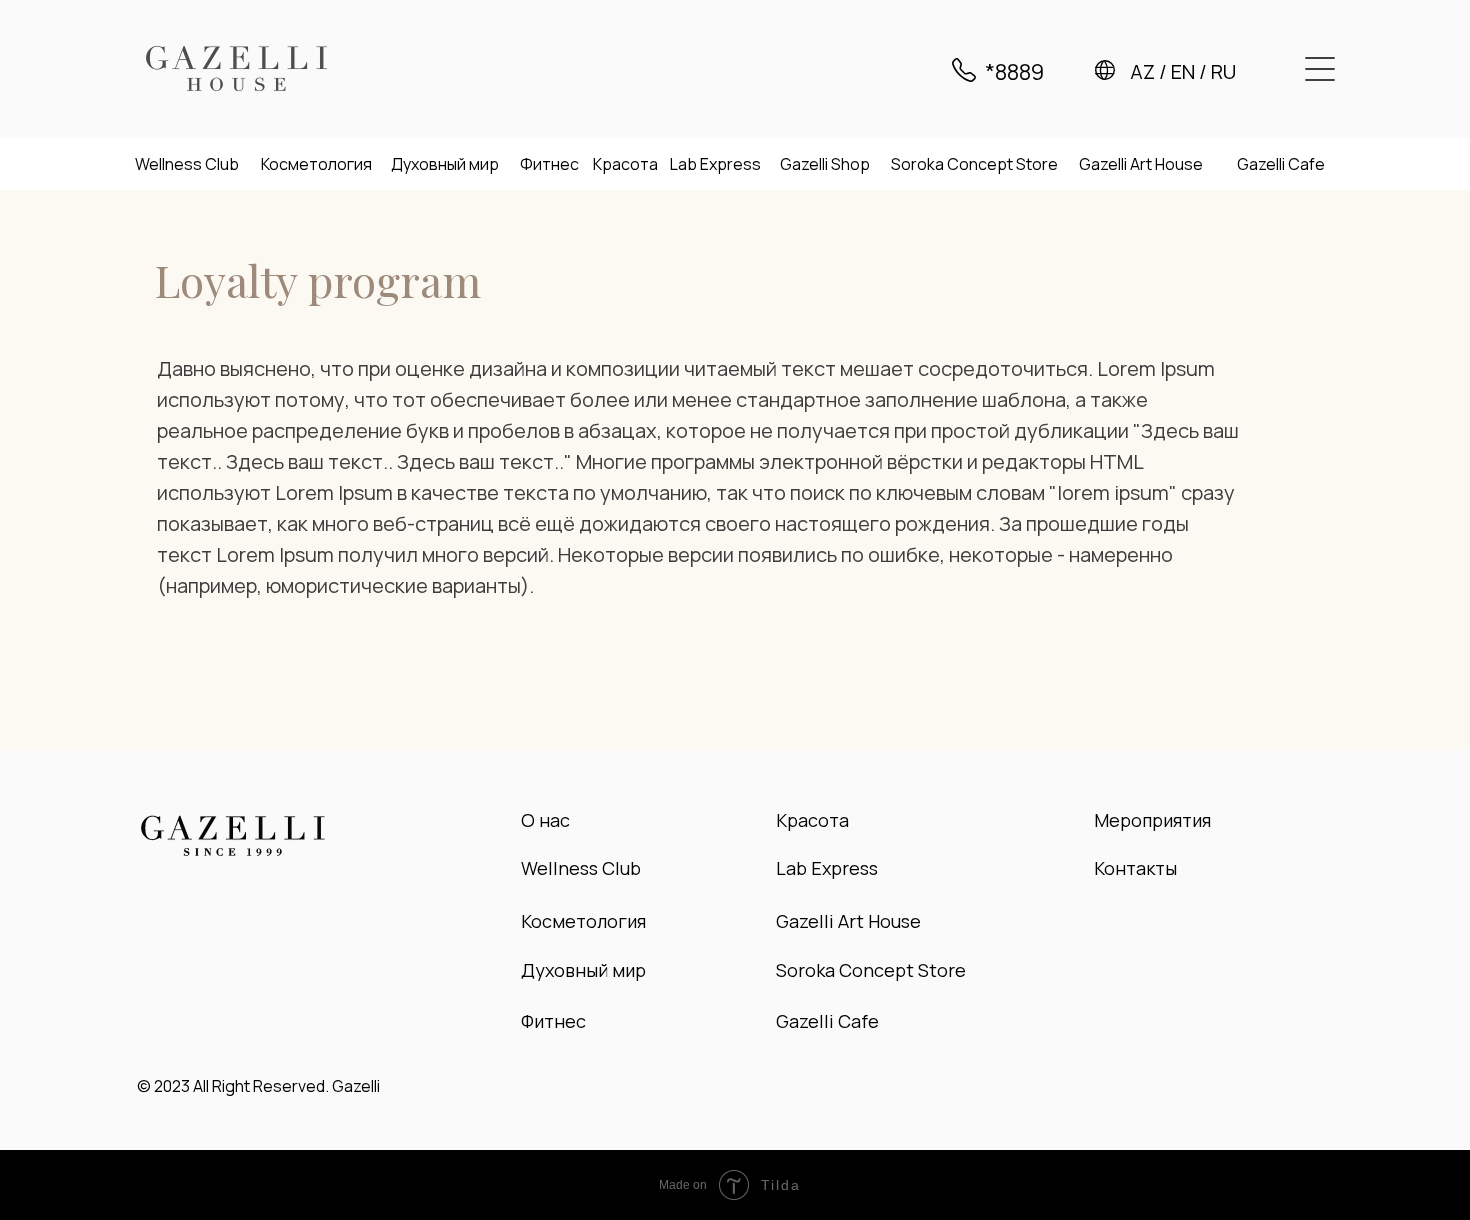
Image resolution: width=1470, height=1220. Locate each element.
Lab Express (715, 164)
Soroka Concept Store (974, 164)
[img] (236, 68)
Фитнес (549, 164)
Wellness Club (187, 164)
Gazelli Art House (1141, 164)
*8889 (1014, 72)
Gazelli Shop (825, 164)
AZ (1142, 71)
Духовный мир (445, 164)
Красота (625, 164)
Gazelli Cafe (1281, 164)
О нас (545, 820)
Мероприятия (1152, 820)
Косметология (316, 164)
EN (1183, 71)
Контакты (1135, 868)
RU (1223, 71)
